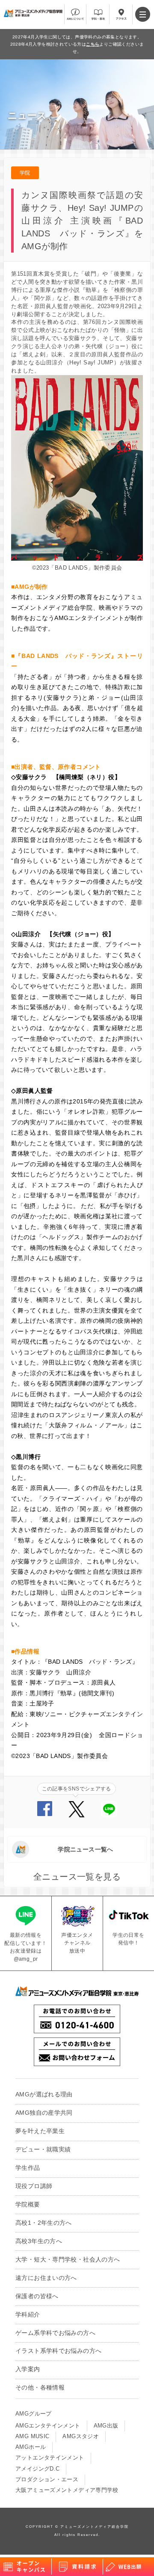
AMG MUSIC (32, 2436)
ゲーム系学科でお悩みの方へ (55, 2333)
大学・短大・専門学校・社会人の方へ (68, 2260)
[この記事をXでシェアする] (77, 1815)
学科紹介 (28, 2315)
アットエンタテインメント (50, 2458)
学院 (25, 173)
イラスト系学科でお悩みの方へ (58, 2351)
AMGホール (31, 2447)
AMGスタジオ (81, 2436)
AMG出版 (106, 2426)
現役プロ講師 (34, 2186)
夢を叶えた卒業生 (40, 2131)
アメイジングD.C (37, 2469)
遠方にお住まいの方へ (46, 2278)
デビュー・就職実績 (43, 2150)
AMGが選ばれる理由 (44, 2094)
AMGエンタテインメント (48, 2426)
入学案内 (28, 2369)
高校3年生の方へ (39, 2241)
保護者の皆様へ (37, 2296)
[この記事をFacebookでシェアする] (45, 1814)
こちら (93, 44)
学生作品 (28, 2168)
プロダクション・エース (47, 2480)
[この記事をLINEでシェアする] (109, 1815)
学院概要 (28, 2205)
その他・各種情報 (40, 2388)
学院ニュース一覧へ (85, 1849)
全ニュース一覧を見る (77, 1877)
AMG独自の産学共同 (44, 2113)
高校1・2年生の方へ (44, 2223)
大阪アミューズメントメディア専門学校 (67, 2490)
